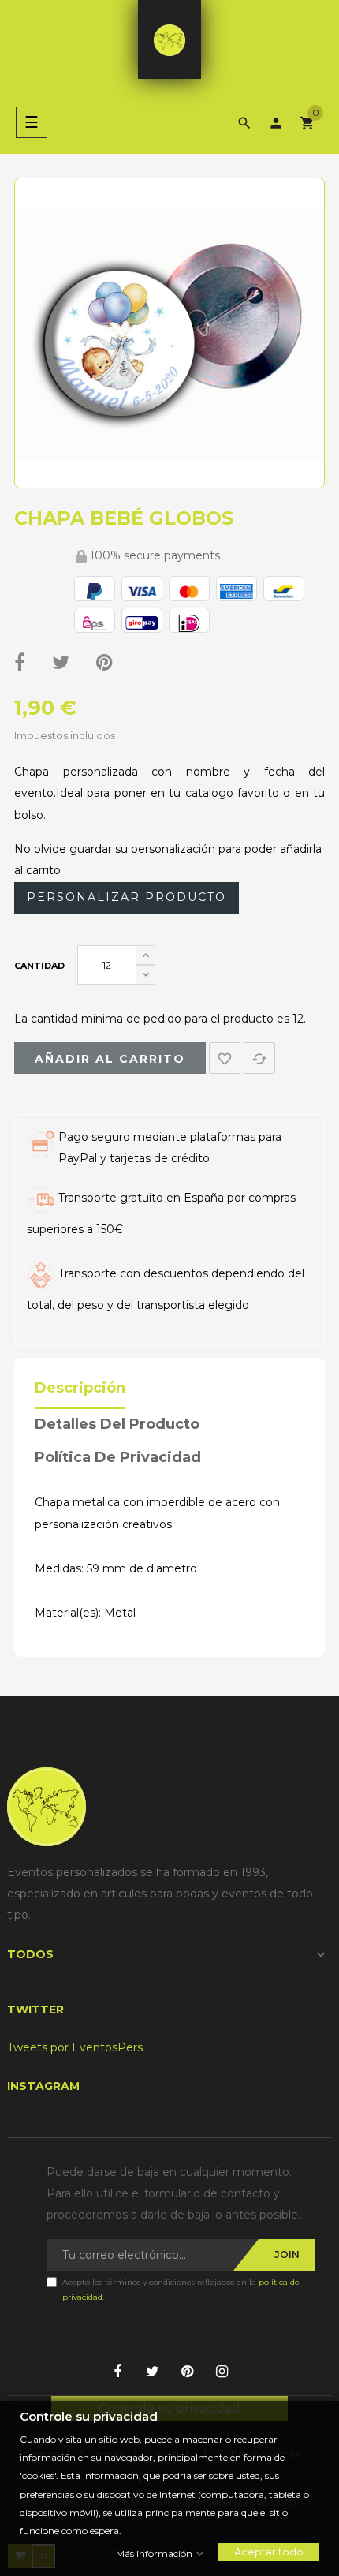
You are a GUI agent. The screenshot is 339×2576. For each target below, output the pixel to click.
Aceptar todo (269, 2552)
